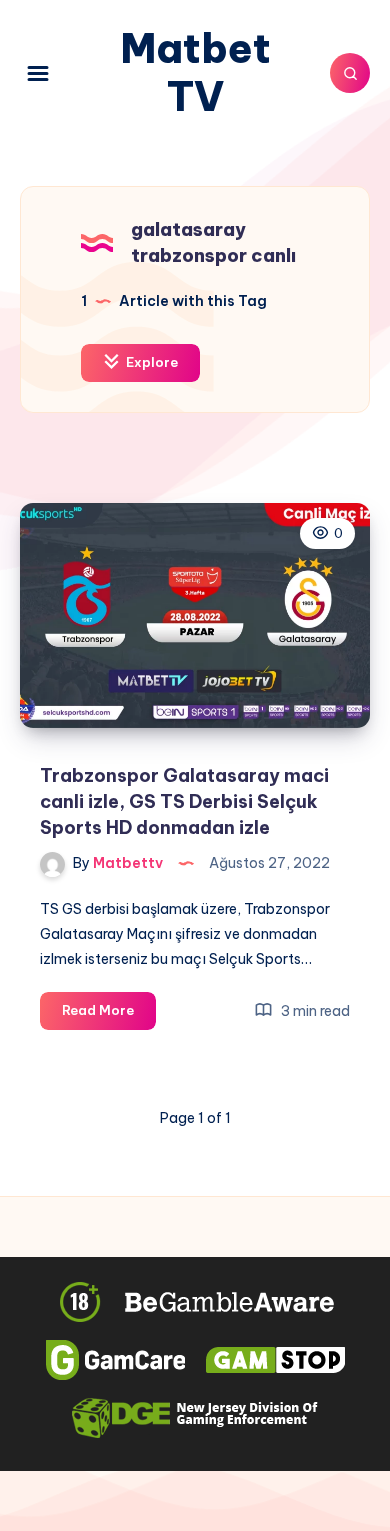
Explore (150, 362)
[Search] (350, 73)
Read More (109, 1015)
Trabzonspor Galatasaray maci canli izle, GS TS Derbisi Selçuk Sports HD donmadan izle (184, 801)
